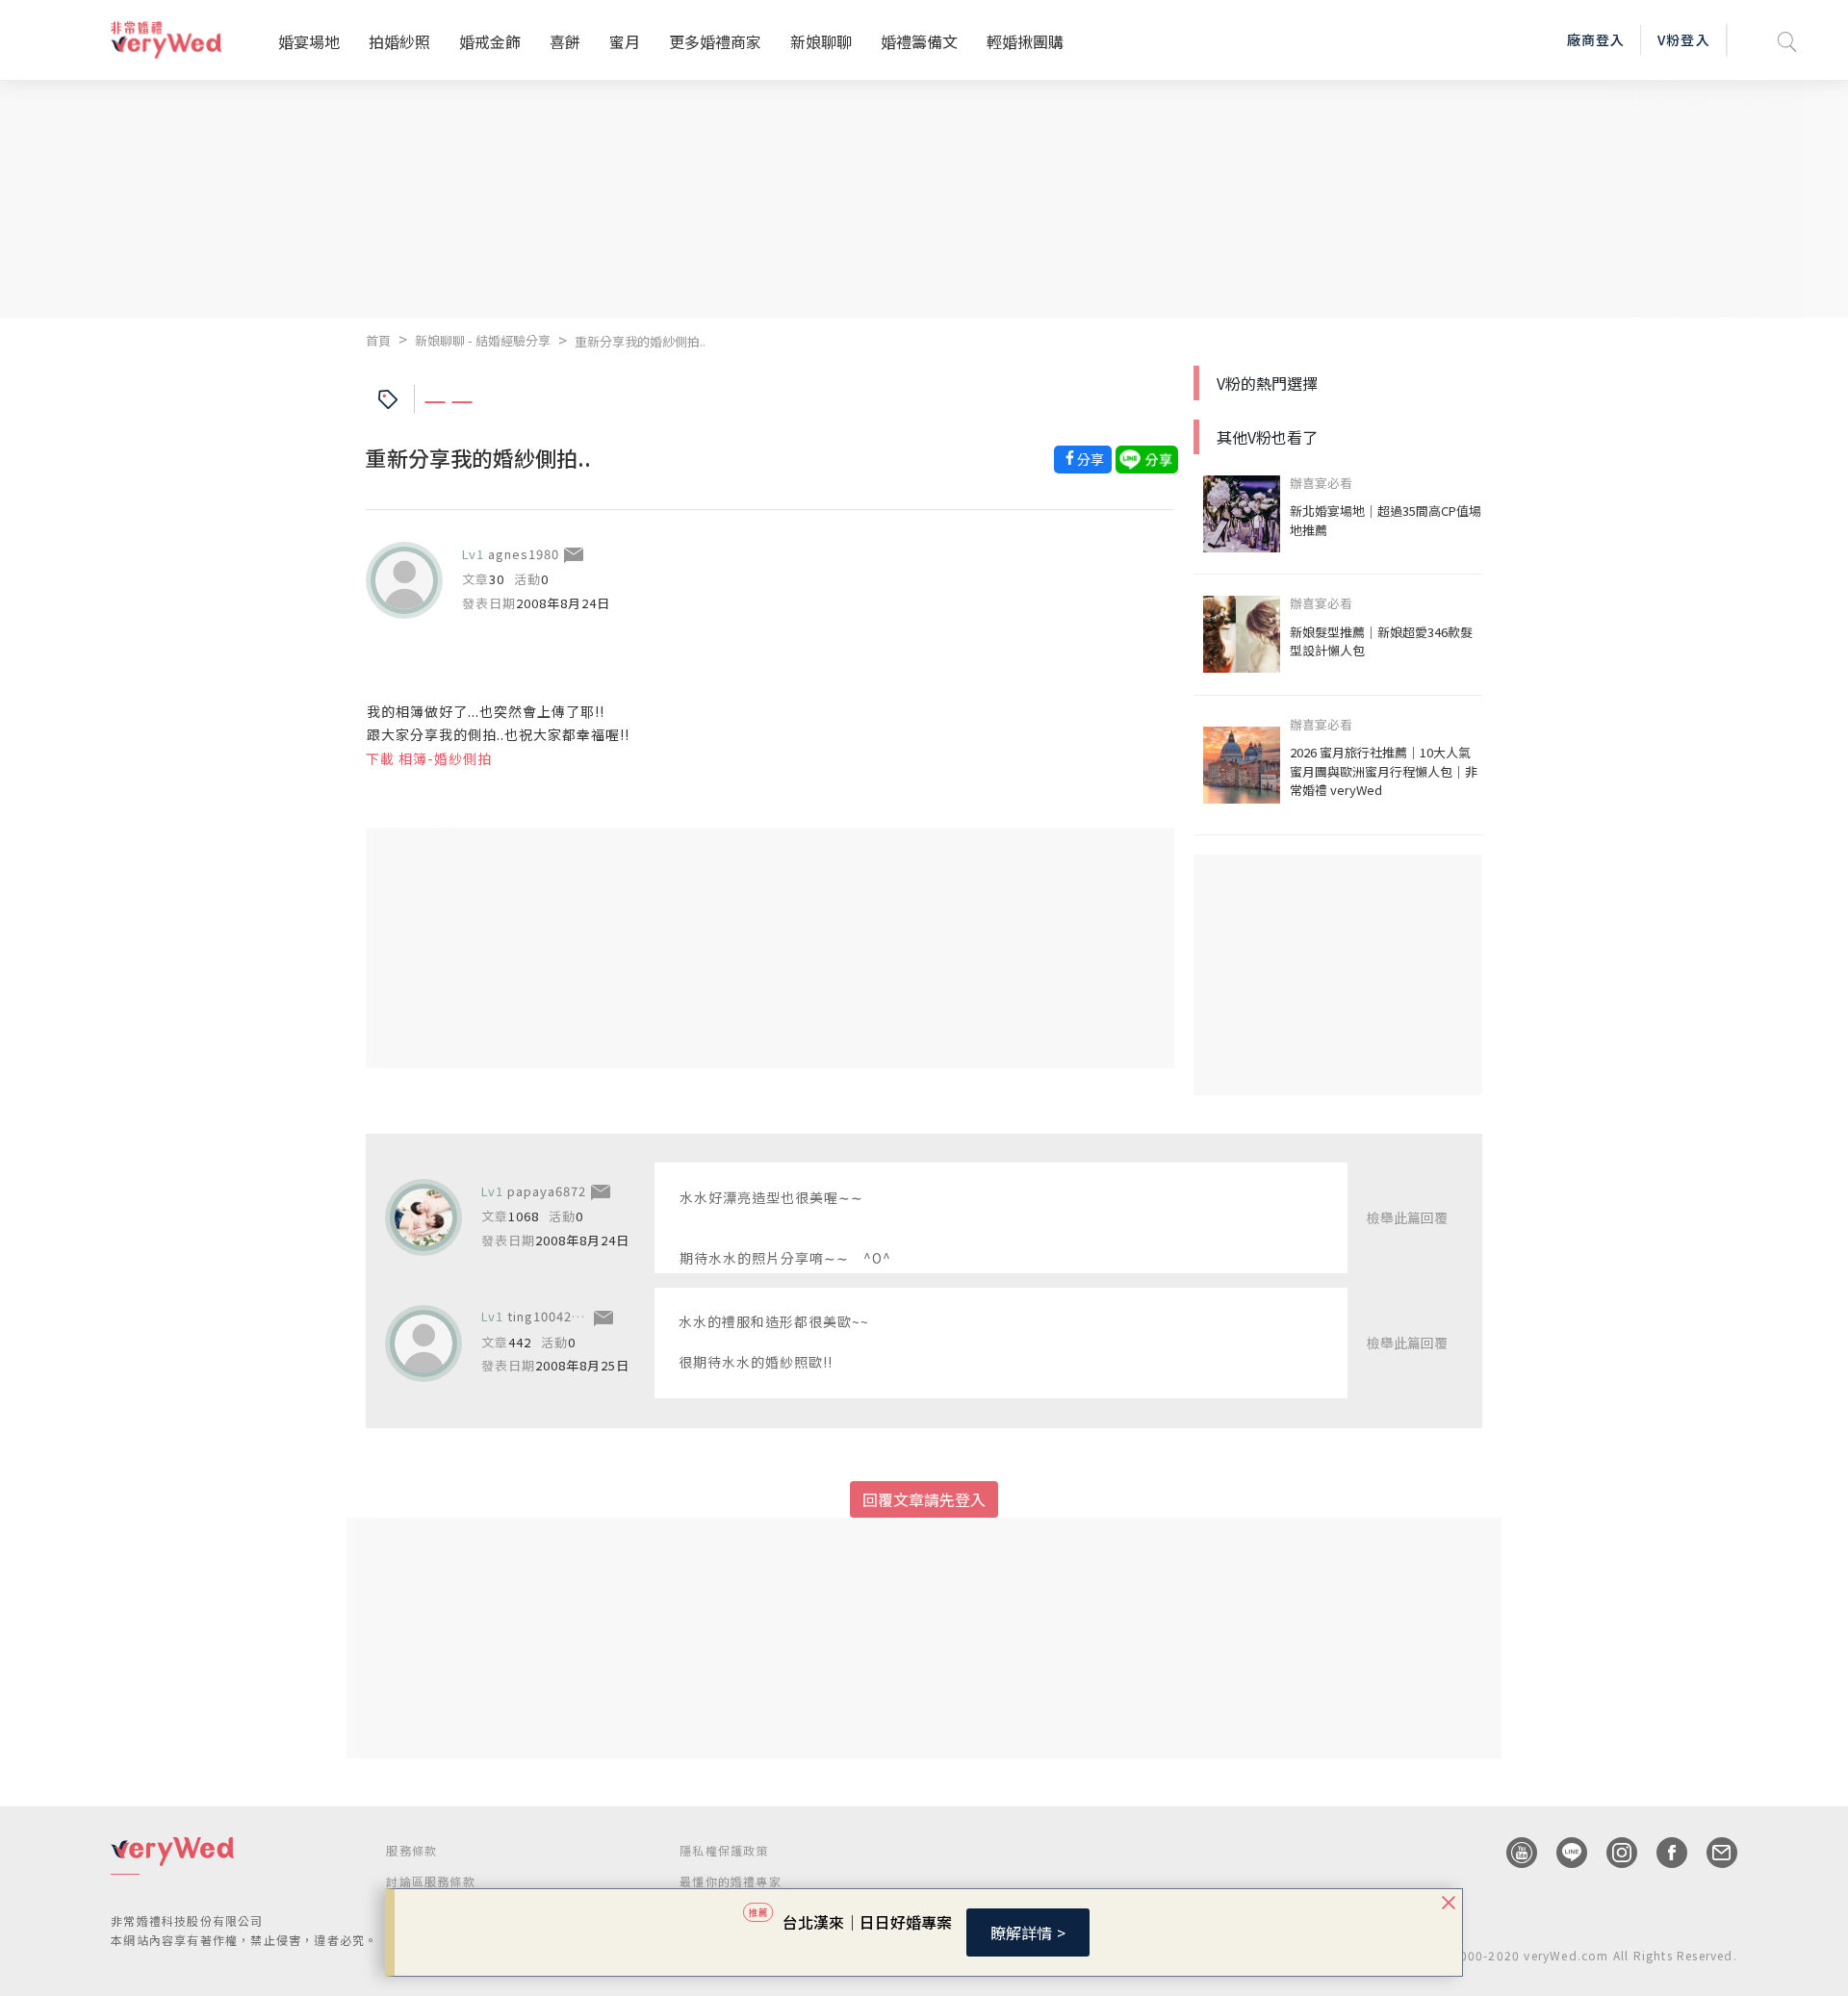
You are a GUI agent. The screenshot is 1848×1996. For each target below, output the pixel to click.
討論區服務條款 (430, 1881)
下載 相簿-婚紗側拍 (429, 758)
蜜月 (625, 41)
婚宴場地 (309, 41)
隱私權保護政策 (724, 1850)
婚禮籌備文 (919, 41)
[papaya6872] (423, 1217)
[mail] (1712, 1853)
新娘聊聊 (821, 41)
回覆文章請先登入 (924, 1499)
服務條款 (411, 1850)
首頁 (378, 340)
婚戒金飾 (490, 41)
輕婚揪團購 (1025, 41)
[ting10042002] (423, 1343)
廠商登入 (1596, 39)
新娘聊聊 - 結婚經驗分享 (483, 340)
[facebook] (1662, 1853)
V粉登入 (1683, 39)
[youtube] (1512, 1853)
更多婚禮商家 (715, 41)
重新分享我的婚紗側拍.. (640, 341)
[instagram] (1612, 1853)
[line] (1562, 1853)
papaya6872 (547, 1191)
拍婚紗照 (399, 41)
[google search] (1787, 40)
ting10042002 (551, 1316)
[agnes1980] (404, 580)
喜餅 (565, 41)
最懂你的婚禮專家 (731, 1881)
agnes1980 (524, 554)
